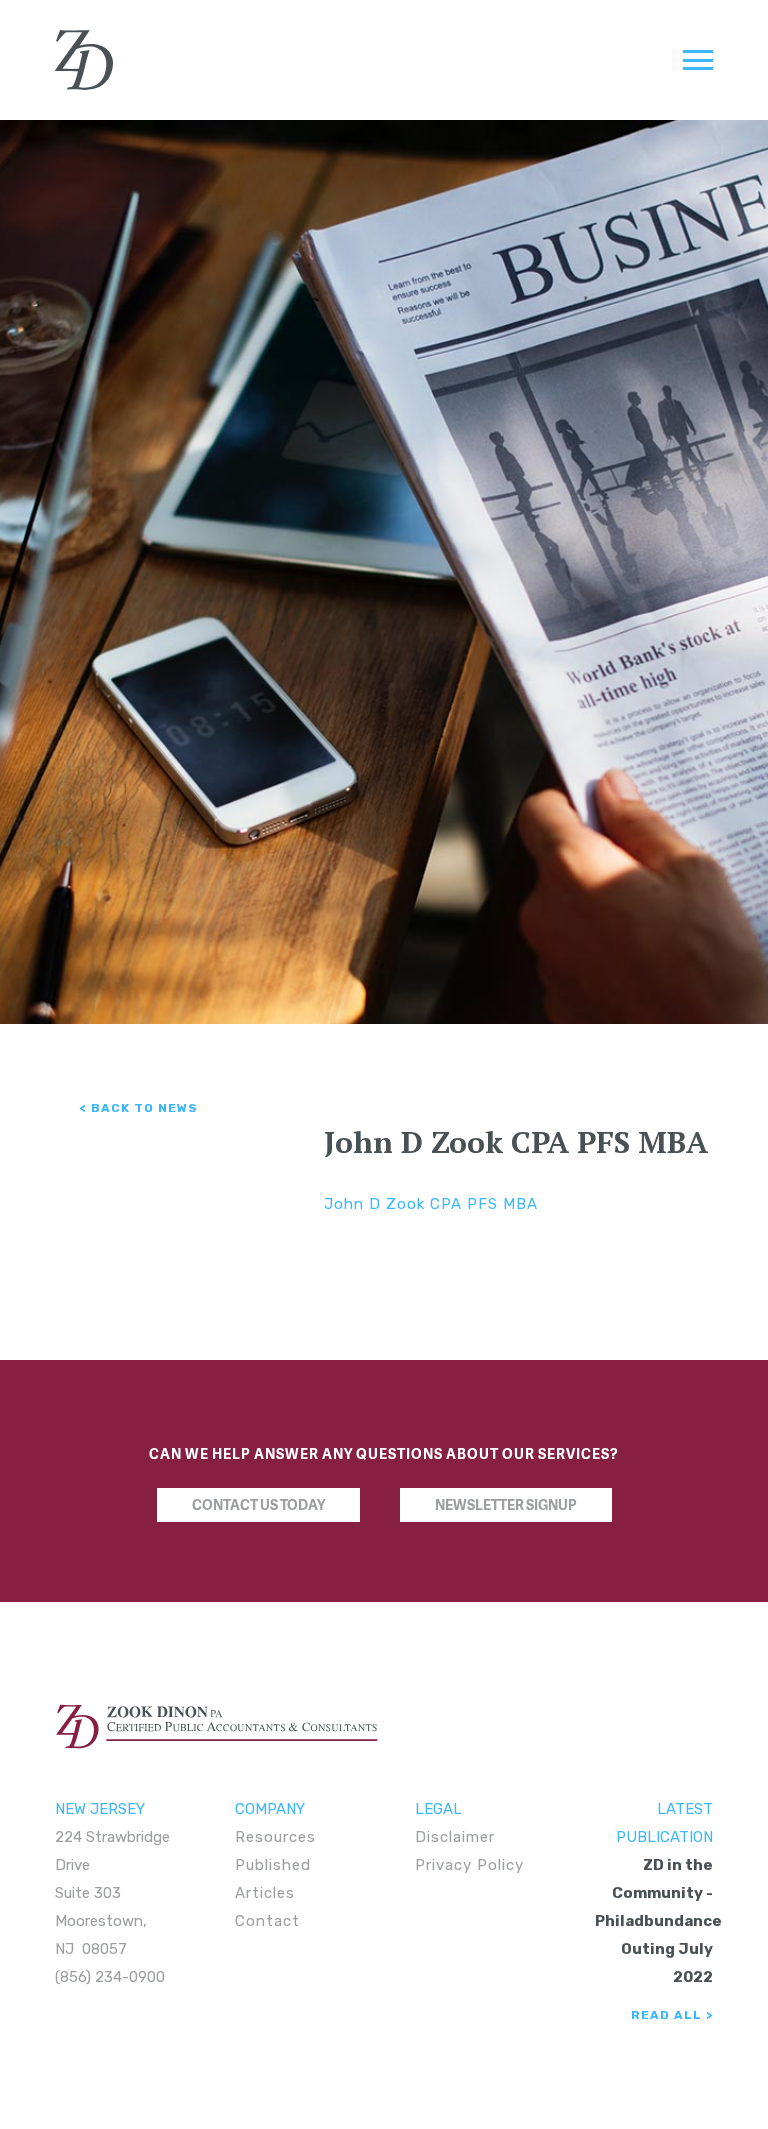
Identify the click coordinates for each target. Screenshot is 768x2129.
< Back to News (139, 1108)
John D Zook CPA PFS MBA (431, 1204)
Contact (267, 1921)
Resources (275, 1837)
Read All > (672, 2015)
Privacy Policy (469, 1865)
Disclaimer (455, 1837)
